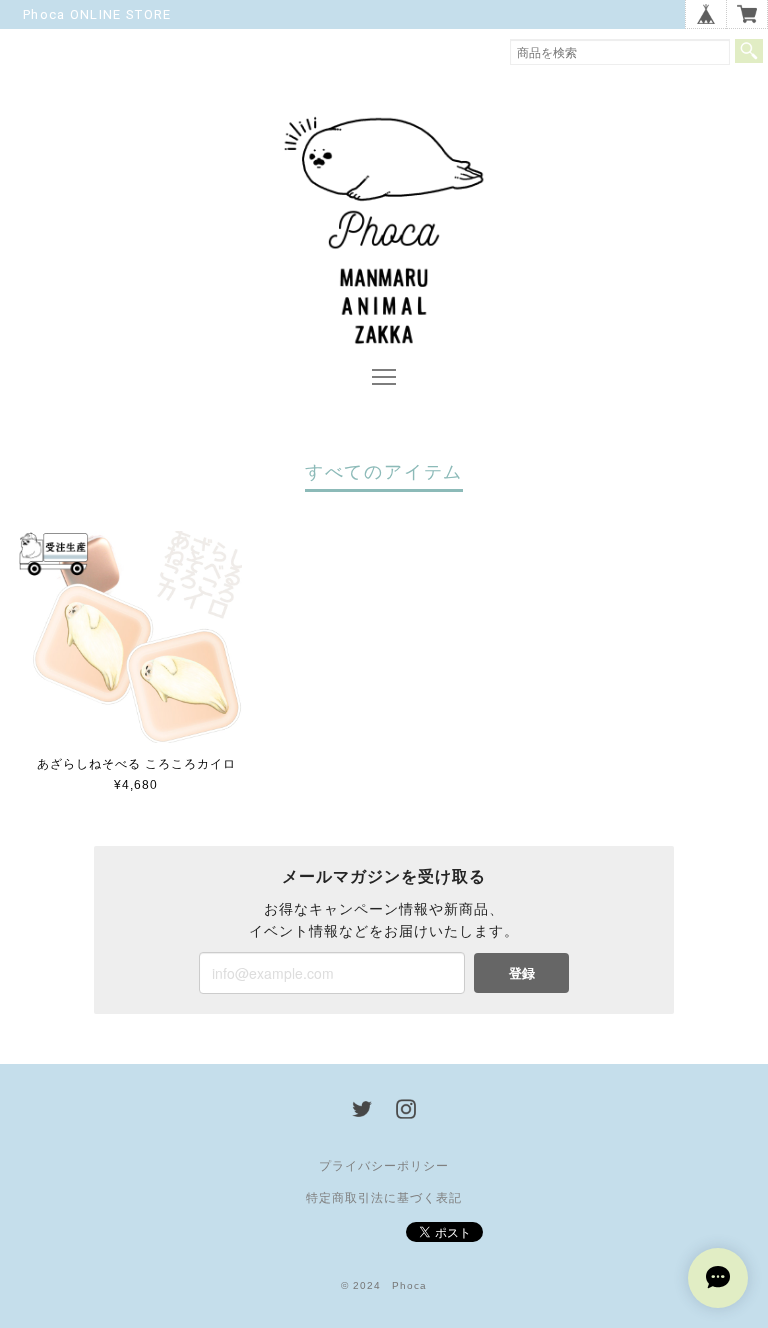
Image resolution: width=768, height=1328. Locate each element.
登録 (522, 972)
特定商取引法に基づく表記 (384, 1198)
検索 (749, 51)
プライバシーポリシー (384, 1166)
